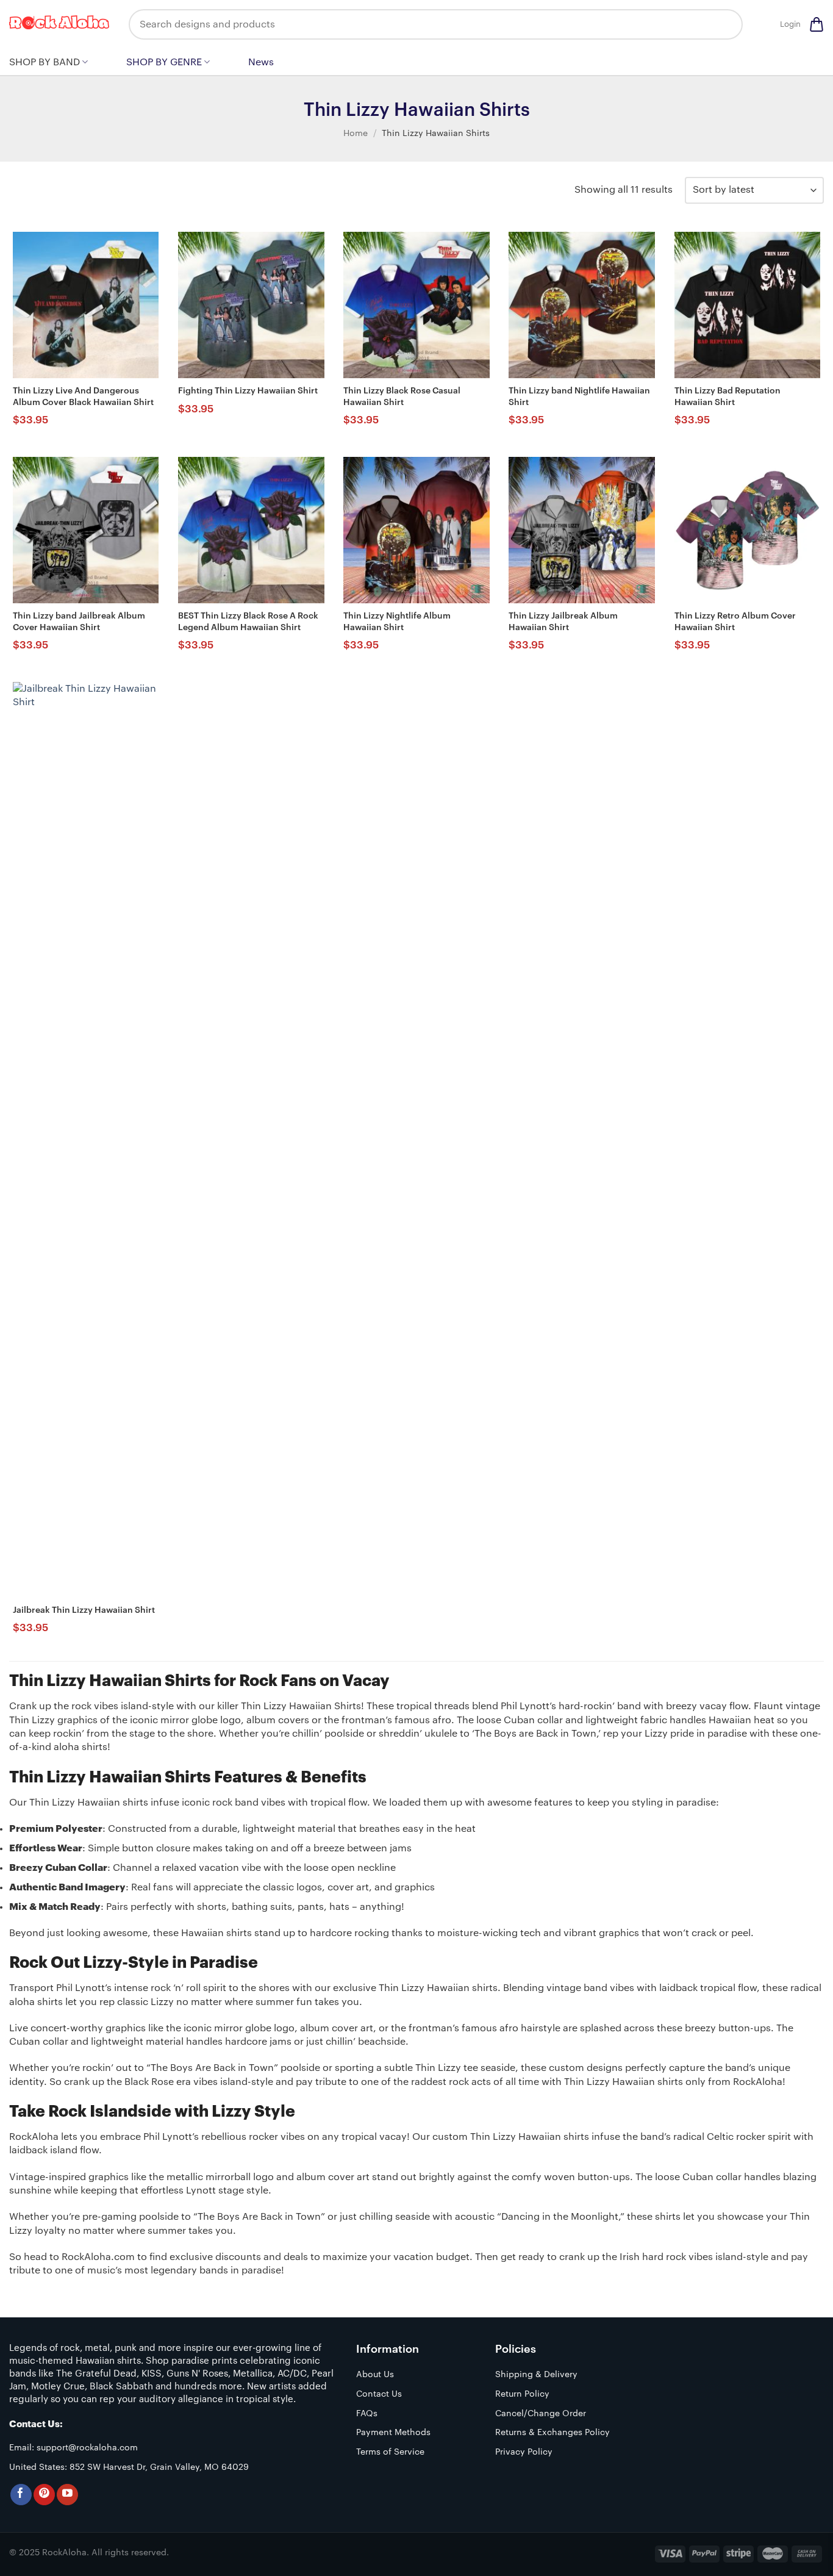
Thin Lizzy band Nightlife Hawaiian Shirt (579, 396)
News (261, 62)
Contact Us (379, 2394)
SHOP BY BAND (45, 62)
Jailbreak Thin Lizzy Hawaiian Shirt (84, 1610)
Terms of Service (390, 2452)
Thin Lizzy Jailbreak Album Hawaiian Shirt (563, 622)
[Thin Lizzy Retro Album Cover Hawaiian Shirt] (748, 530)
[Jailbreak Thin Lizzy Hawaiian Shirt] (86, 1139)
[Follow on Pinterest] (44, 2495)
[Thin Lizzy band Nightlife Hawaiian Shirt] (582, 305)
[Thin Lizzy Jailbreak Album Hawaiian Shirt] (582, 530)
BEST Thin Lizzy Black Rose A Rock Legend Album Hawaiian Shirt (248, 622)
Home (356, 134)
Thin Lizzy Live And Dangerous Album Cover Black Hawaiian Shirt (83, 396)
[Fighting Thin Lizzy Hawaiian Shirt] (251, 305)
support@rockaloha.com (87, 2448)
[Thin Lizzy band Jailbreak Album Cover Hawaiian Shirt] (86, 530)
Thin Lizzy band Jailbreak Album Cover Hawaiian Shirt (79, 622)
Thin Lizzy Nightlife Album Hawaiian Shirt (397, 622)
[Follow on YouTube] (67, 2495)
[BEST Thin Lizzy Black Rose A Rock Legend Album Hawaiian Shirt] (251, 530)
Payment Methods (393, 2433)
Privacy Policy (524, 2452)
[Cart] (817, 24)
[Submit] (724, 24)
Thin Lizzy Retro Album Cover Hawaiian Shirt (735, 622)
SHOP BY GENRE (164, 62)
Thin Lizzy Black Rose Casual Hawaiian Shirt (402, 396)
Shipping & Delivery (536, 2375)
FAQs (367, 2414)
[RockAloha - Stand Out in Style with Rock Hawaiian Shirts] (60, 24)
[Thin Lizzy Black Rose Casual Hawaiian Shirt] (416, 305)
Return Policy (522, 2394)
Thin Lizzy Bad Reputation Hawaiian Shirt (728, 396)
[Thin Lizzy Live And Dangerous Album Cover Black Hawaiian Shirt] (86, 305)
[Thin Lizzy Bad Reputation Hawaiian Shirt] (748, 305)
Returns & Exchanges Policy (552, 2433)
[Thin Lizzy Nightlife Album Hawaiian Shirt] (416, 530)
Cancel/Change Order (541, 2414)
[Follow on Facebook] (21, 2495)
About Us (375, 2375)
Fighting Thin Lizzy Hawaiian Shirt (248, 391)
